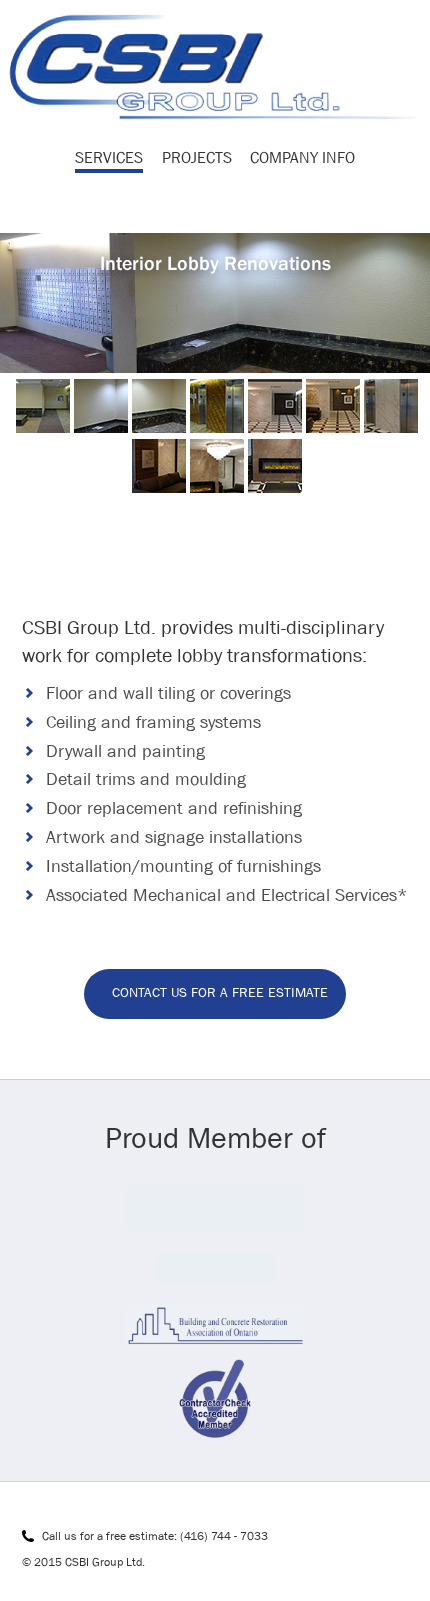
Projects (197, 157)
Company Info (302, 157)
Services (109, 157)
